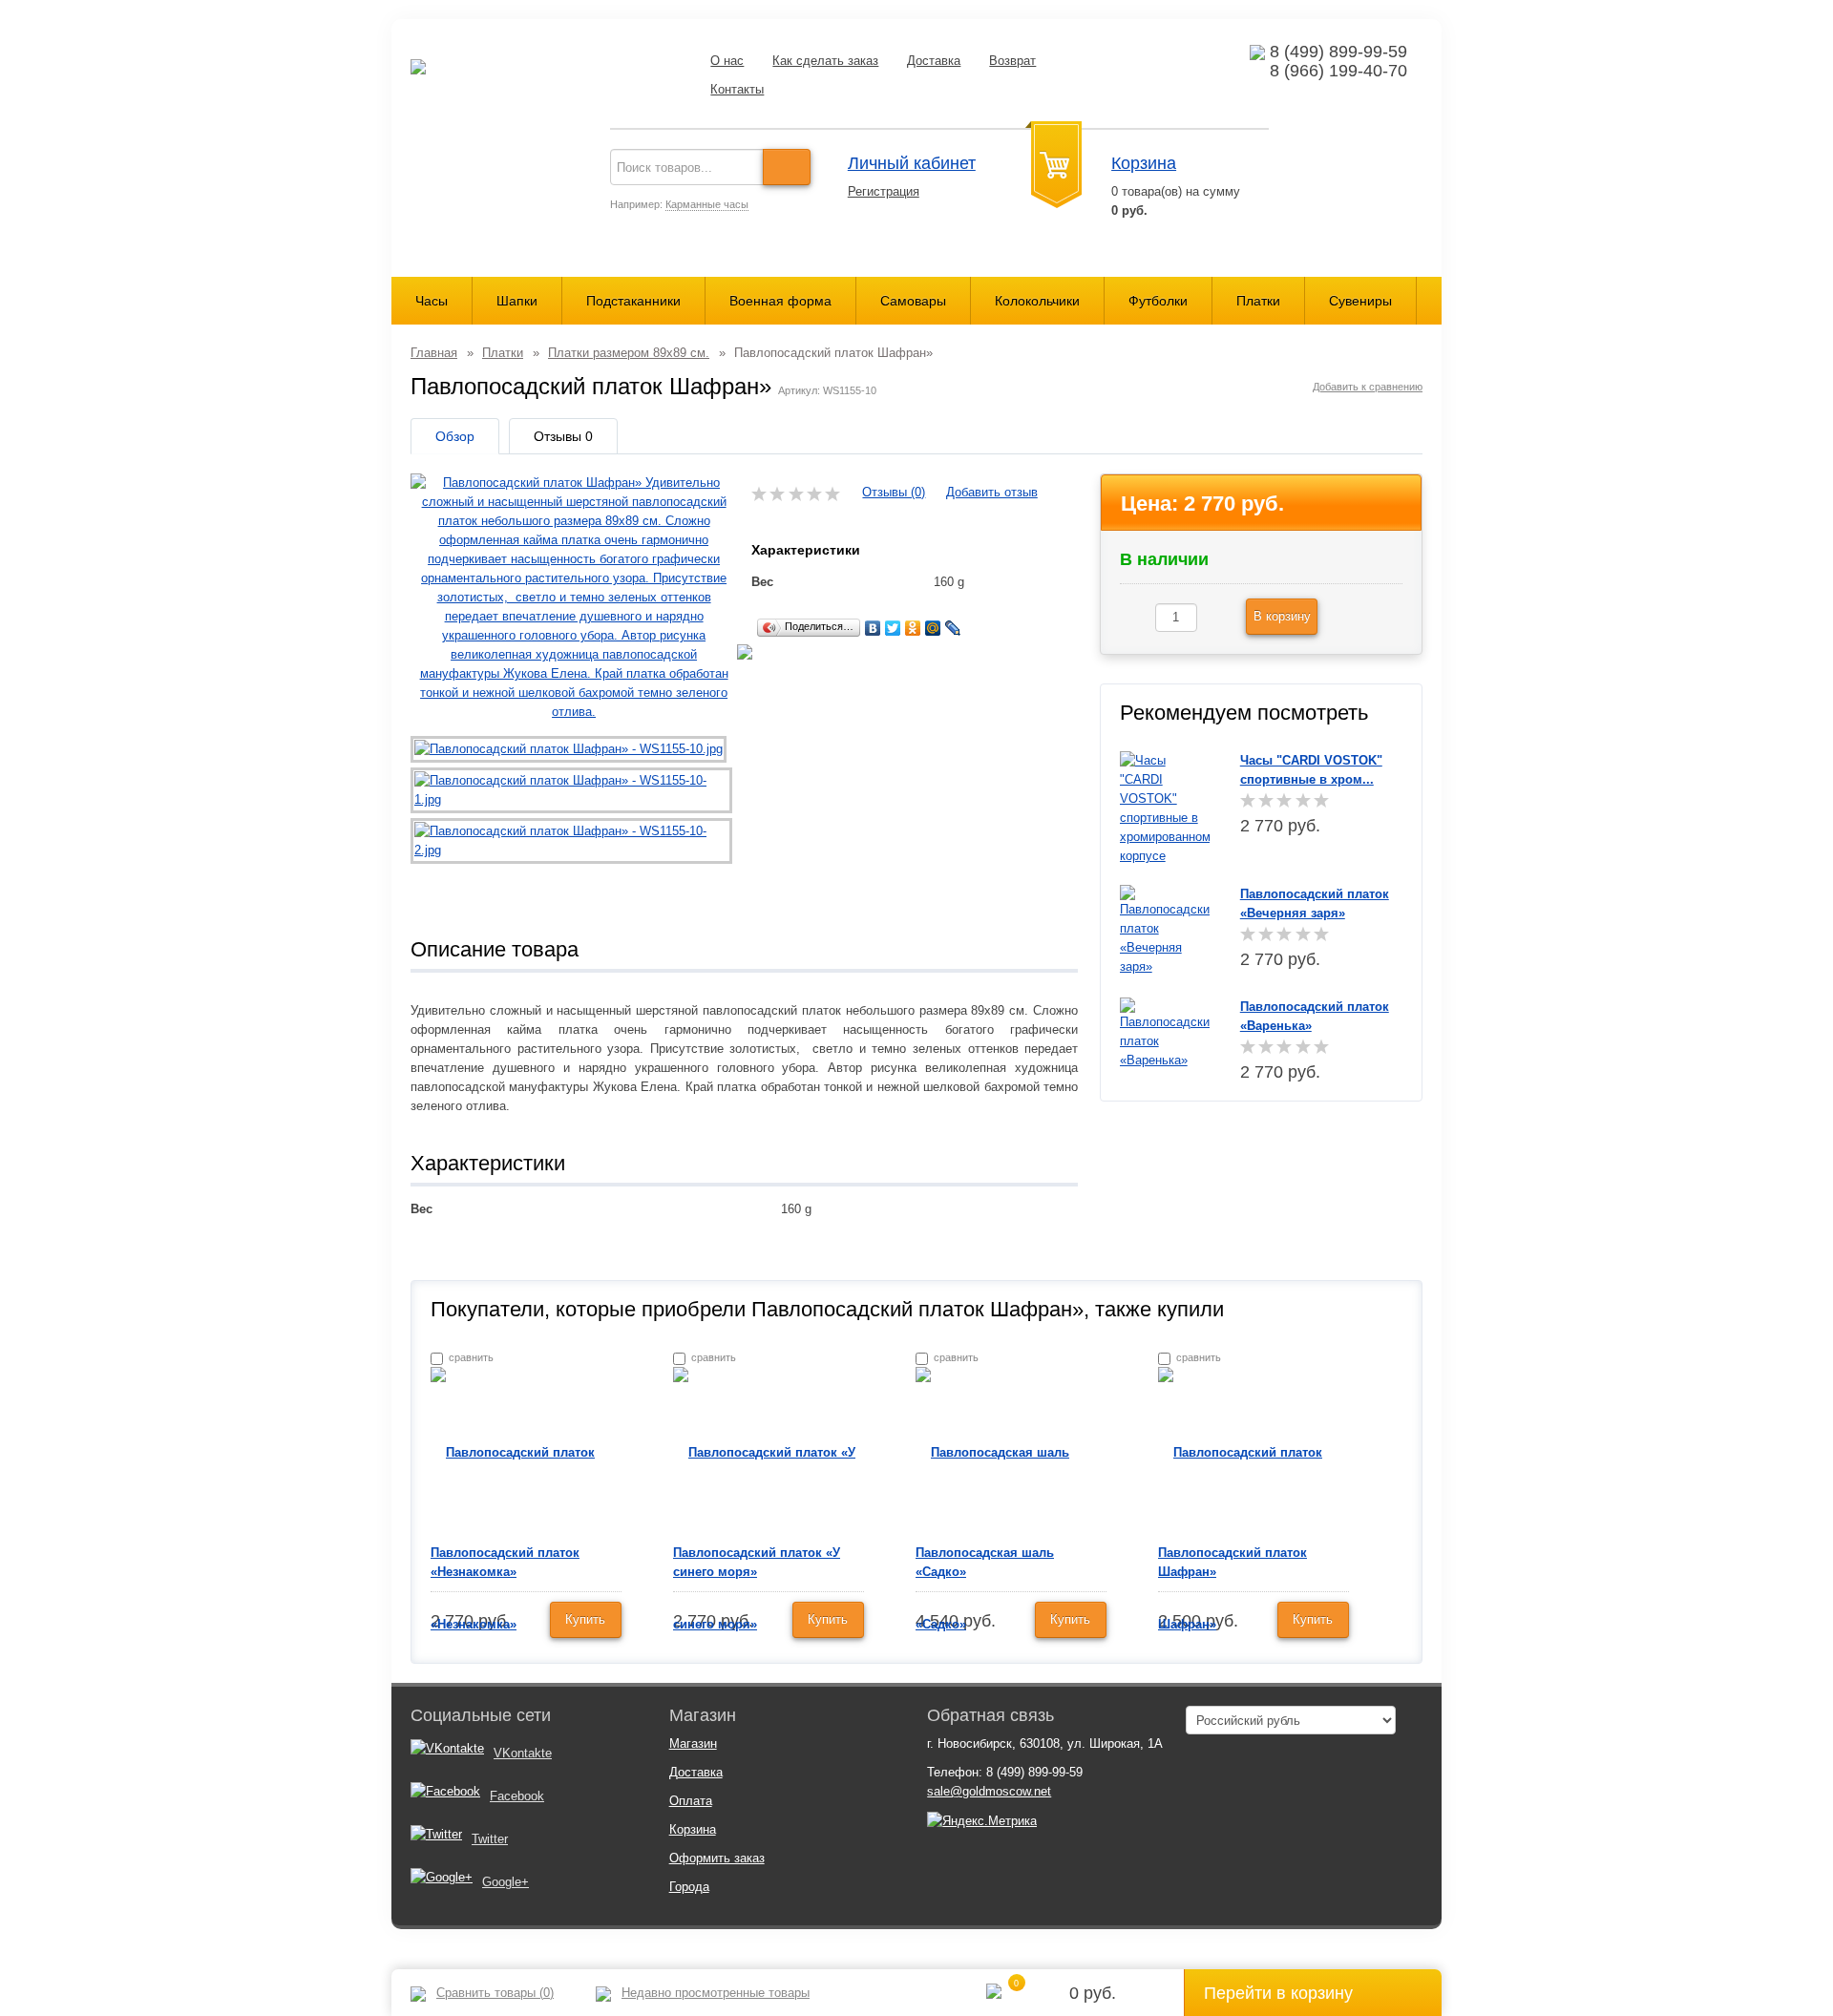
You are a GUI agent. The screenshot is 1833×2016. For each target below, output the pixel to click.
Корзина (1144, 163)
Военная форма (780, 301)
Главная (434, 353)
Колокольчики (1037, 301)
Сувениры (1360, 301)
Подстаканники (633, 301)
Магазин (693, 1743)
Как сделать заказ (825, 61)
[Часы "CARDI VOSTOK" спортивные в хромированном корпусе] (1165, 807)
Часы (432, 301)
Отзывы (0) (894, 492)
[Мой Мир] (933, 628)
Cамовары (913, 301)
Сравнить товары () (495, 1993)
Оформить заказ (717, 1858)
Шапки (517, 301)
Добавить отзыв (992, 492)
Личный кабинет (912, 163)
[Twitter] (893, 628)
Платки (1258, 301)
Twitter (490, 1839)
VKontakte (523, 1753)
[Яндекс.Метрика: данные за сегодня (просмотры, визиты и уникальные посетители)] (982, 1821)
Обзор (455, 436)
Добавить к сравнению (1368, 387)
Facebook (517, 1796)
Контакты (737, 89)
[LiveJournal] (953, 628)
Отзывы (563, 436)
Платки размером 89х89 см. (629, 353)
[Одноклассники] (913, 628)
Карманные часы (707, 204)
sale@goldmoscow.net (989, 1791)
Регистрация (884, 191)
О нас (727, 61)
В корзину (1282, 616)
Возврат (1012, 61)
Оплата (691, 1801)
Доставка (934, 61)
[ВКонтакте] (873, 628)
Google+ (506, 1882)
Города (689, 1887)
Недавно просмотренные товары (716, 1993)
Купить (585, 1619)
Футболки (1158, 301)
